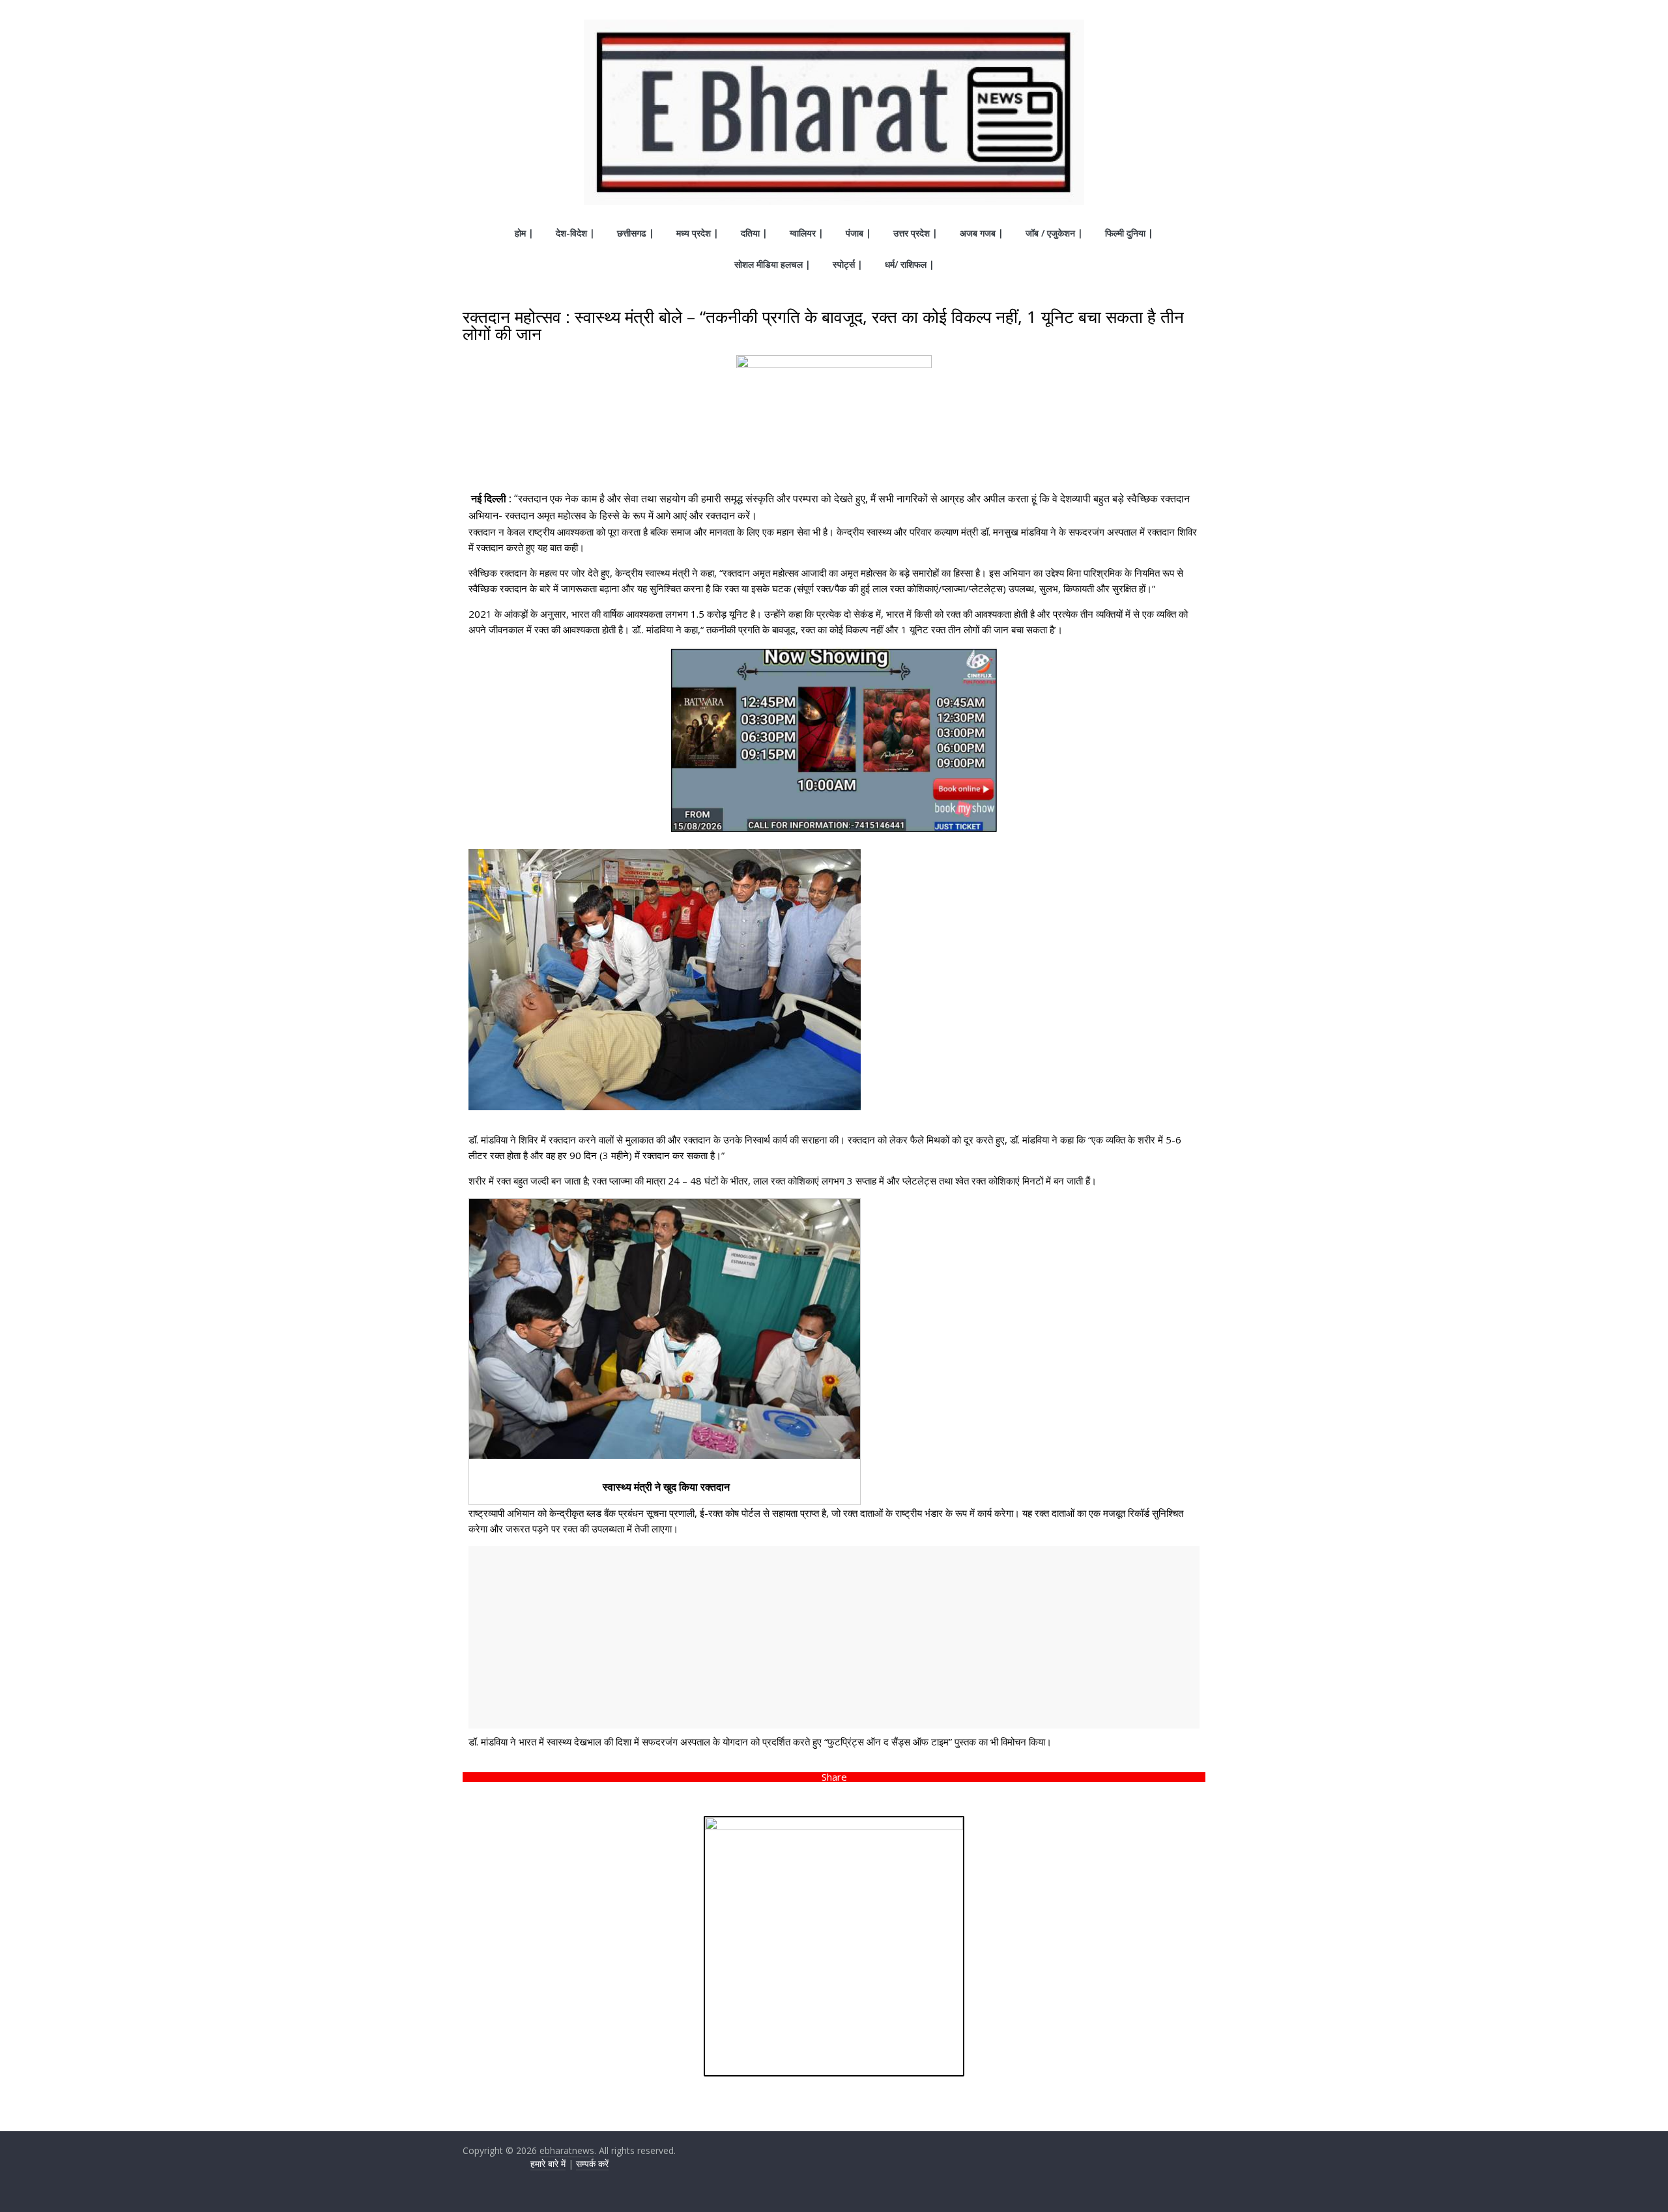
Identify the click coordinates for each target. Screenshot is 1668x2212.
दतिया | (754, 233)
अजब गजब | (982, 233)
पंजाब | (858, 233)
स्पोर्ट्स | (848, 264)
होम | (524, 233)
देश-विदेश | (575, 233)
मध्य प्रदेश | (697, 233)
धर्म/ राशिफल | (910, 264)
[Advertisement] (834, 1637)
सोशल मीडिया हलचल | (772, 264)
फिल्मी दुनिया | (1129, 233)
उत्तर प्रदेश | (915, 233)
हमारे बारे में (548, 2163)
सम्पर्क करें (592, 2163)
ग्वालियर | (807, 233)
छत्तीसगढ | (636, 233)
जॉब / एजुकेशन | (1054, 233)
